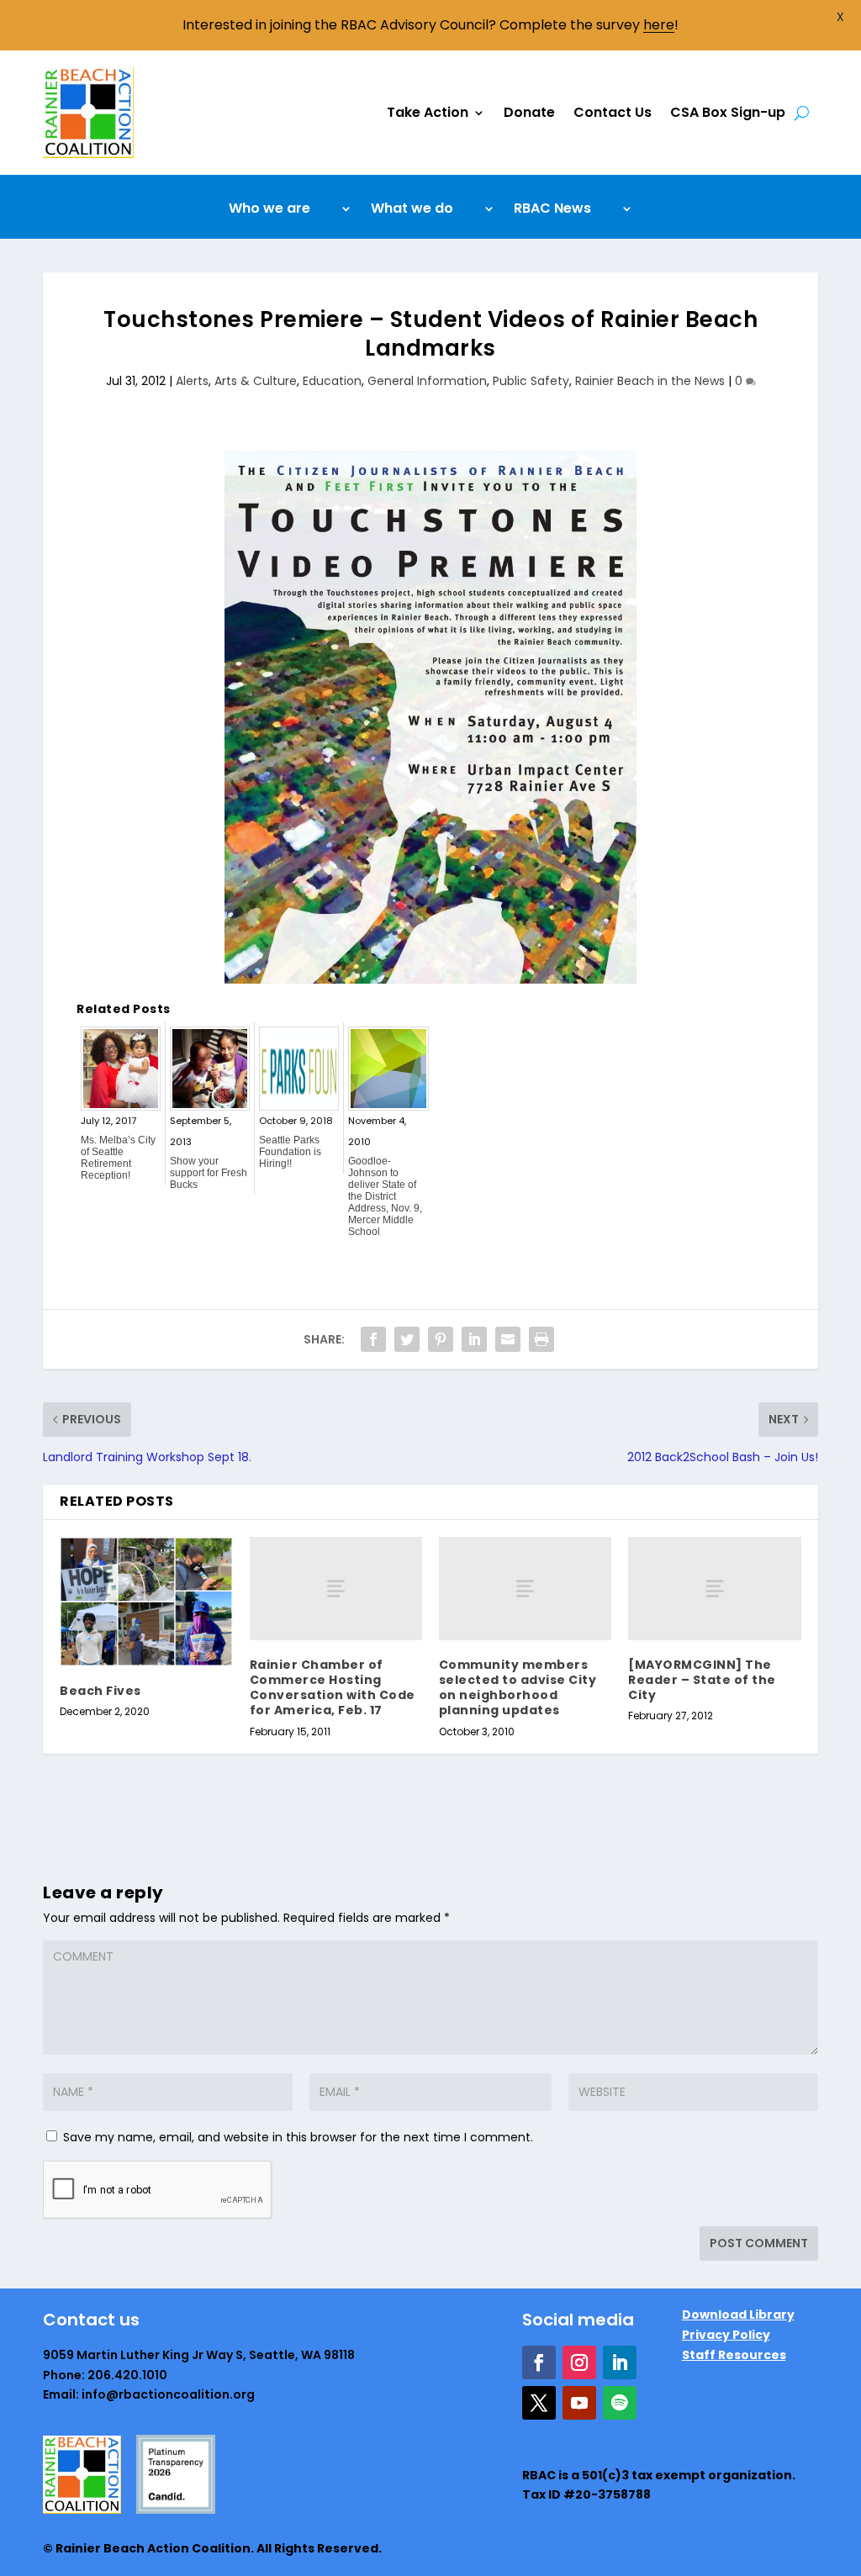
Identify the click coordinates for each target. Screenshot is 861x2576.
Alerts (192, 381)
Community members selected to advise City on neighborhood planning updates (518, 1688)
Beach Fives (100, 1691)
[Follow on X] (539, 2403)
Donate (529, 112)
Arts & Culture (256, 381)
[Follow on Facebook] (539, 2362)
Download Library (738, 2315)
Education (332, 381)
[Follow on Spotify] (620, 2403)
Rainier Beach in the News (650, 381)
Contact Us (613, 112)
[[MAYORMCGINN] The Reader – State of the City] (714, 1589)
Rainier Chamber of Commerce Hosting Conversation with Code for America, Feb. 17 (333, 1688)
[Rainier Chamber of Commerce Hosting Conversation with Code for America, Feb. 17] (336, 1589)
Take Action (428, 112)
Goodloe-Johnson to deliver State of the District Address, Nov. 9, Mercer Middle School (385, 1196)
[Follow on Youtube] (579, 2403)
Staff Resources (734, 2355)
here (659, 25)
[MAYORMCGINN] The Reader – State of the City (702, 1680)
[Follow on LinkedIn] (620, 2362)
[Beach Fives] (146, 1602)
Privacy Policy (726, 2335)
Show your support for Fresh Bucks (209, 1173)
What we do (412, 210)
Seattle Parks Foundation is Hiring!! (290, 1152)
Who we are (269, 210)
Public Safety (531, 381)
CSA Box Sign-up (728, 112)
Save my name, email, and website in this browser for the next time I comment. (298, 2137)
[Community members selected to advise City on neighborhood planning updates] (525, 1589)
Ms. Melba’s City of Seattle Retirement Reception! (118, 1158)
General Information (427, 381)
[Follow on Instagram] (579, 2362)
